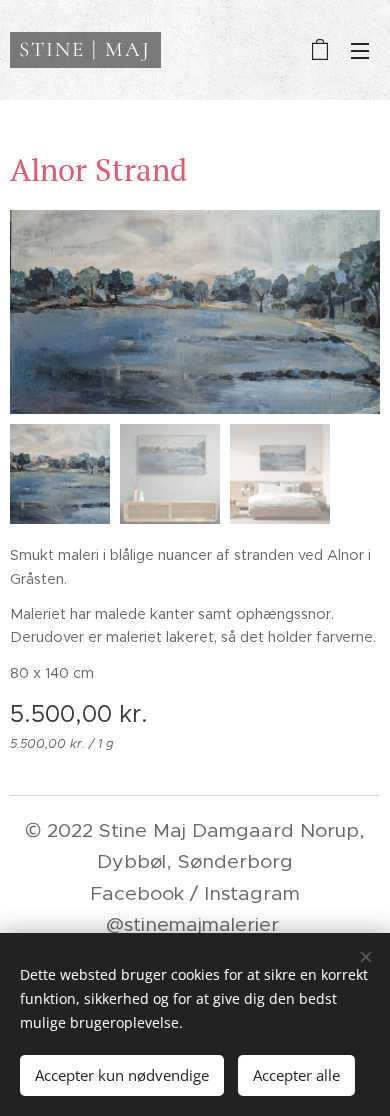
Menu (360, 50)
